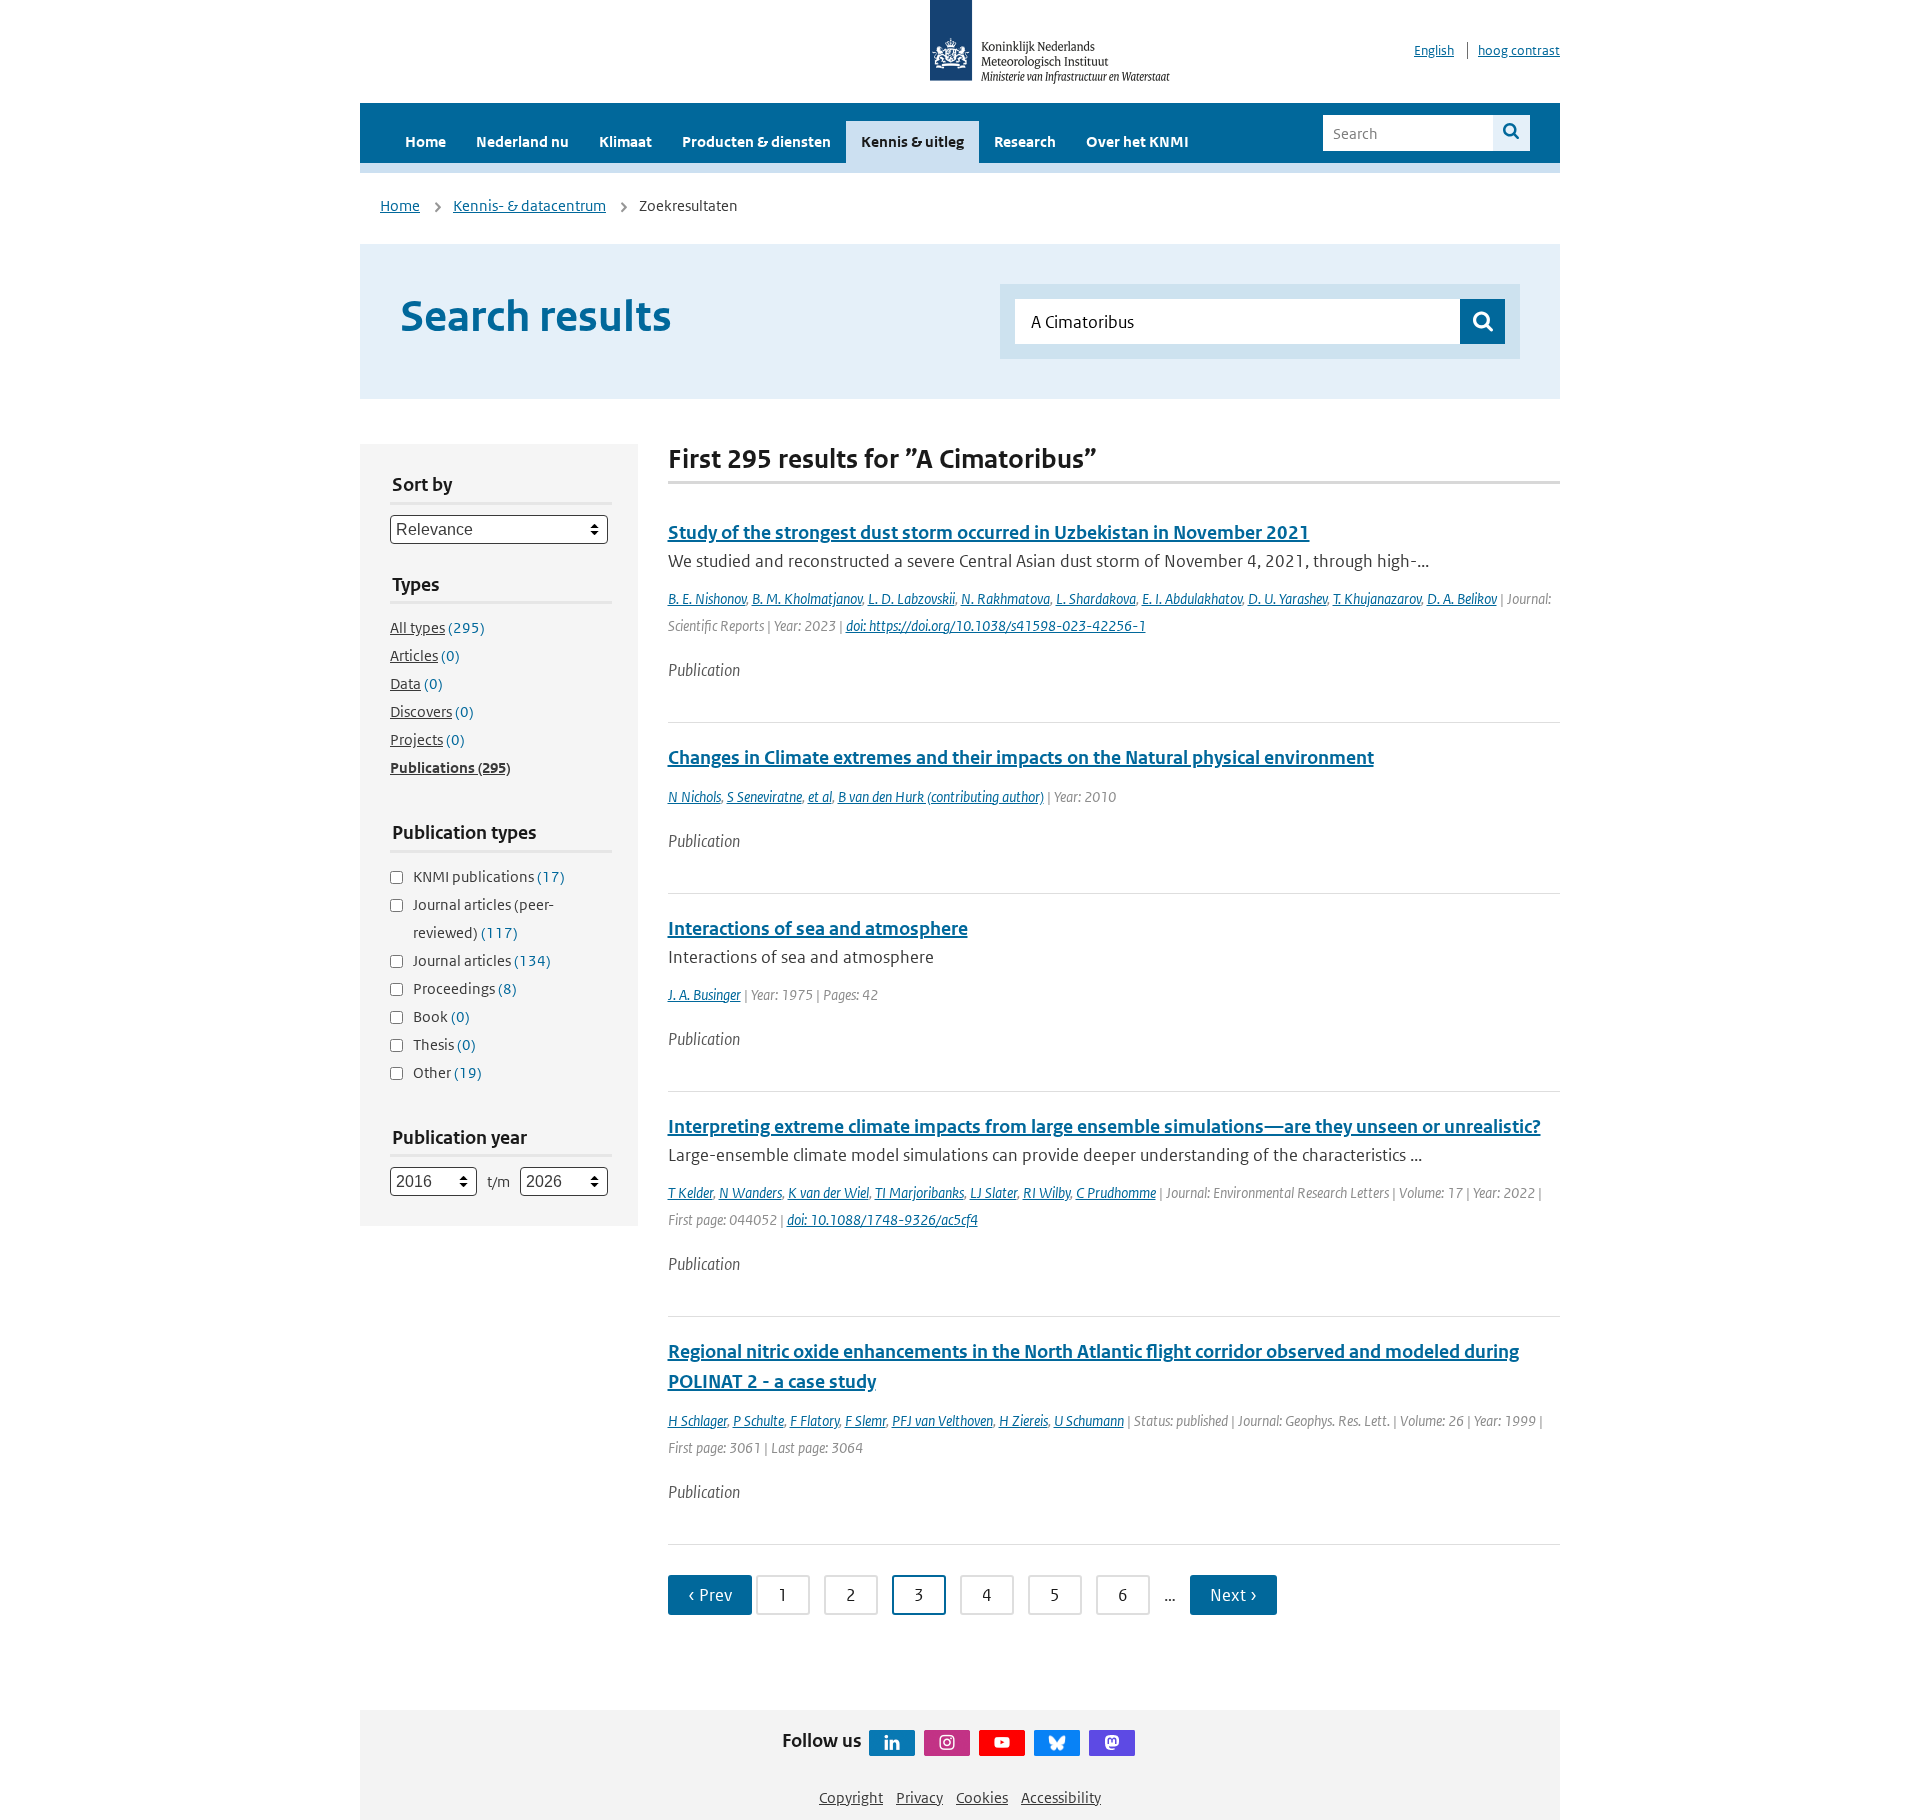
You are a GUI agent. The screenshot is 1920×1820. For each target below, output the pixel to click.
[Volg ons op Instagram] (947, 1743)
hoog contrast (1519, 50)
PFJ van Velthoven (942, 1420)
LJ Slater (993, 1192)
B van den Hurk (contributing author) (941, 796)
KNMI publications (489, 876)
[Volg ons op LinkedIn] (892, 1743)
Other (447, 1072)
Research (1025, 141)
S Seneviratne (764, 796)
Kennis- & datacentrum (529, 205)
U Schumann (1089, 1420)
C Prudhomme (1116, 1192)
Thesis (444, 1044)
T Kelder (690, 1192)
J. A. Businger (704, 994)
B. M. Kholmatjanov (807, 598)
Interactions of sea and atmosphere (818, 928)
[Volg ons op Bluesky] (1057, 1743)
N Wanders (750, 1192)
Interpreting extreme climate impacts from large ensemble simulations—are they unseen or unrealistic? (1104, 1126)
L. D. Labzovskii (911, 598)
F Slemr (865, 1420)
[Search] (1511, 133)
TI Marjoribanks (919, 1192)
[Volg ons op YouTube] (1002, 1743)
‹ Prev (710, 1595)
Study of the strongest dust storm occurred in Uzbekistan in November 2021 (989, 532)
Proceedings (465, 988)
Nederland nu (522, 141)
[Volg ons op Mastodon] (1112, 1743)
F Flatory (814, 1420)
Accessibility (1061, 1797)
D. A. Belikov (1462, 598)
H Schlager (697, 1420)
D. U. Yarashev (1287, 598)
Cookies (982, 1797)
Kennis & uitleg (912, 141)
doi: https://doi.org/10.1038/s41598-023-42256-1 (996, 625)
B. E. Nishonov (707, 598)
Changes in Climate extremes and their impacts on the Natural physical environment (1021, 757)
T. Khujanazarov (1377, 598)
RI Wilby (1046, 1192)
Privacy (919, 1797)
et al (820, 796)
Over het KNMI (1137, 141)
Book (441, 1016)
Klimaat (625, 141)
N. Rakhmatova (1005, 598)
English (1434, 50)
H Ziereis (1023, 1420)
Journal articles (482, 960)
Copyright (851, 1797)
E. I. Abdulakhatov (1192, 598)
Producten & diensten (756, 141)
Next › (1233, 1595)
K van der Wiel (828, 1192)
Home (425, 141)
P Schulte (758, 1420)
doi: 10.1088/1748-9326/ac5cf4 (882, 1219)
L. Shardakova (1096, 598)
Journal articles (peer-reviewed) (483, 918)
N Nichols (694, 796)
